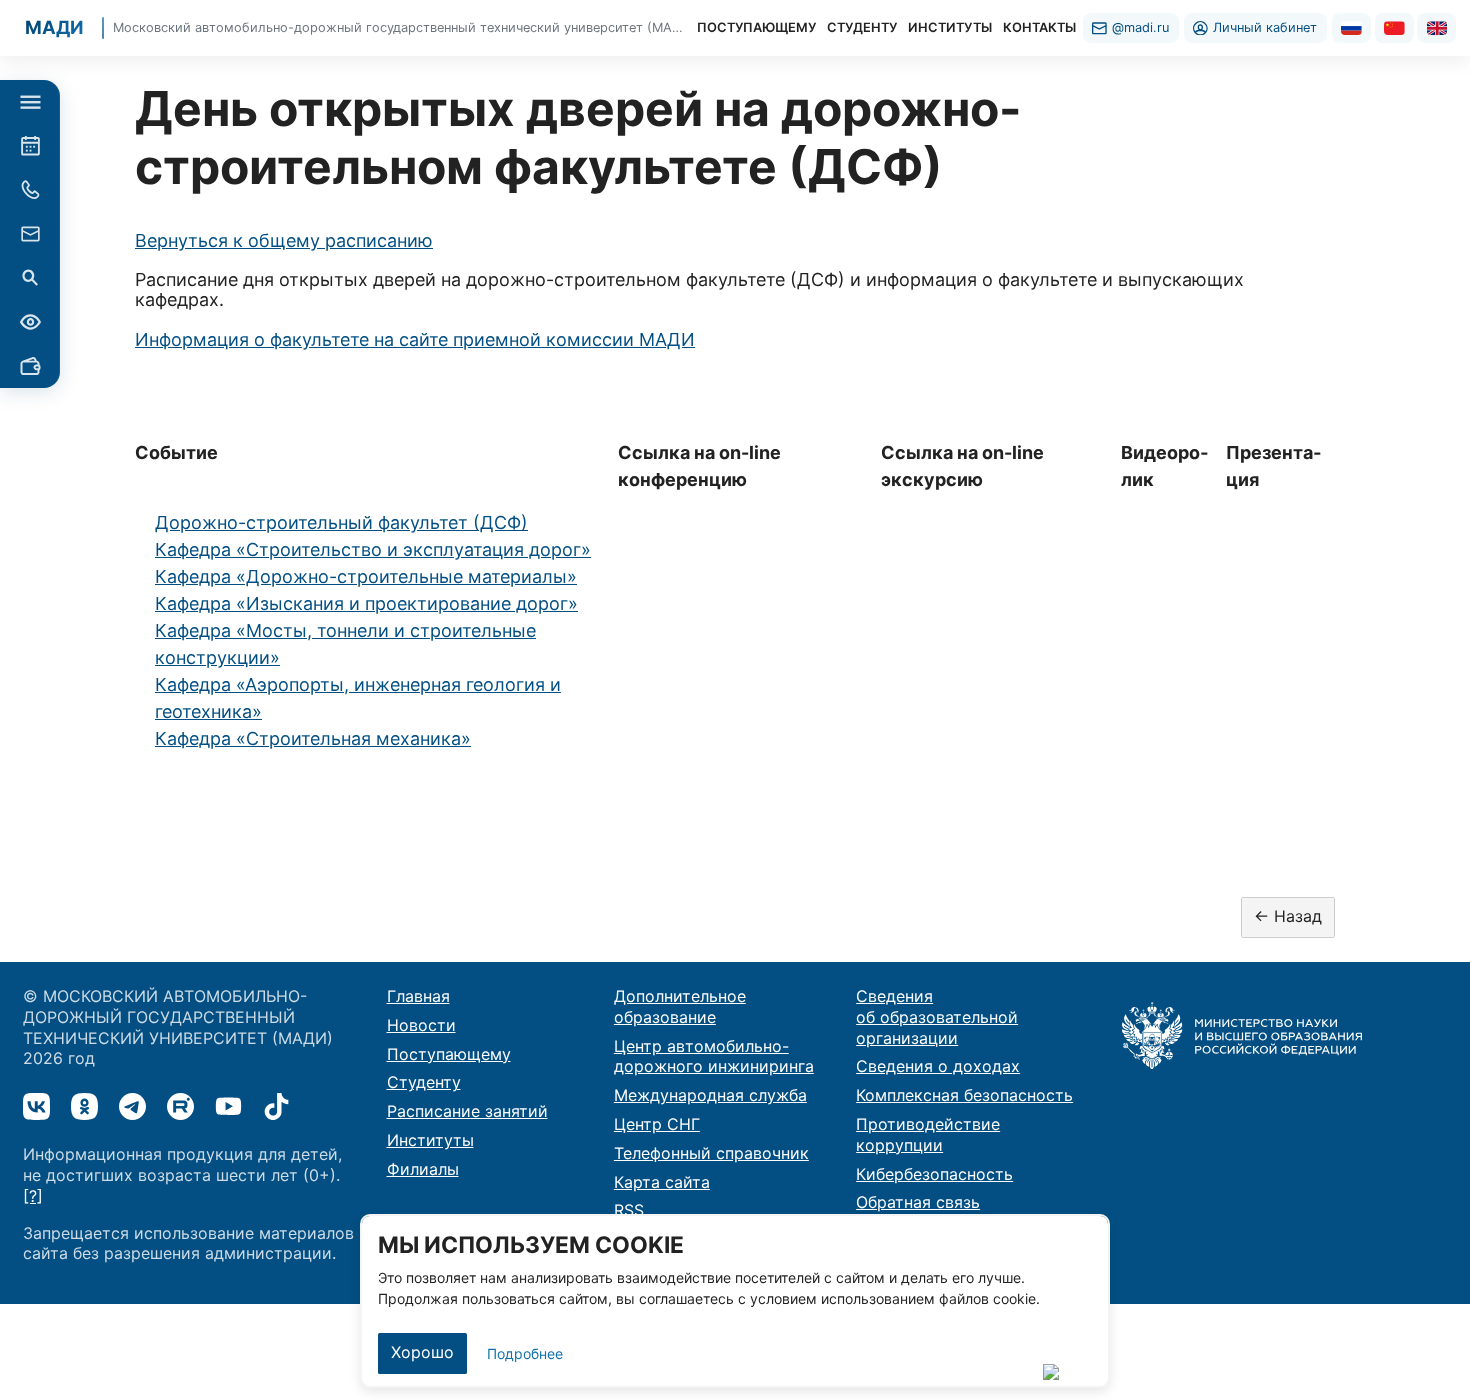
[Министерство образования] (1242, 1034)
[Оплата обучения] (30, 366)
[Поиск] (30, 278)
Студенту (424, 1082)
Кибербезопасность (934, 1174)
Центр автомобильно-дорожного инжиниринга (714, 1056)
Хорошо (422, 1352)
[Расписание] (30, 146)
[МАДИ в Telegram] (132, 1106)
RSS (629, 1210)
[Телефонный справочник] (30, 190)
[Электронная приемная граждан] (30, 234)
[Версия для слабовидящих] (30, 322)
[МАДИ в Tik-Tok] (276, 1106)
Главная (418, 996)
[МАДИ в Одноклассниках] (84, 1106)
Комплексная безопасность (964, 1095)
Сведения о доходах (938, 1066)
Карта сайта (662, 1182)
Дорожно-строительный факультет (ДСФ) (341, 522)
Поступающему (449, 1054)
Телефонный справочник (711, 1153)
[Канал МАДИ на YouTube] (228, 1106)
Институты (430, 1140)
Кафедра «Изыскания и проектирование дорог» (366, 603)
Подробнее (525, 1353)
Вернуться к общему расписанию (284, 240)
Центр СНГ (657, 1124)
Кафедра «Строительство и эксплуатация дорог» (373, 549)
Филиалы (423, 1169)
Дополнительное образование (680, 1006)
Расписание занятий (467, 1111)
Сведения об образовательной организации (937, 1017)
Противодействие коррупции (928, 1134)
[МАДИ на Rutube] (180, 1106)
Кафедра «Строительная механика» (313, 738)
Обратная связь (918, 1202)
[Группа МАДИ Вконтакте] (36, 1106)
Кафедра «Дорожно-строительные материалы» (366, 576)
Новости (421, 1025)
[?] (33, 1196)
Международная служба (710, 1095)
